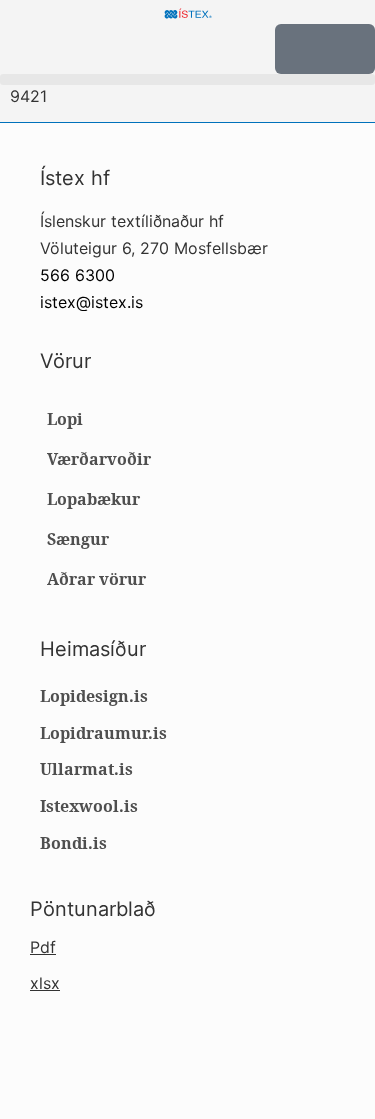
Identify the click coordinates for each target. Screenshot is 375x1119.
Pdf (43, 947)
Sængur (78, 539)
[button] (187, 79)
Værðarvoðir (99, 459)
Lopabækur (93, 499)
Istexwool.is (89, 806)
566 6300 (77, 275)
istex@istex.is (91, 302)
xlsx (45, 983)
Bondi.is (73, 843)
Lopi (65, 419)
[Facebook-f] (53, 1054)
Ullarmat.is (86, 769)
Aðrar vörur (96, 579)
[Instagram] (90, 1054)
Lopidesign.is (94, 696)
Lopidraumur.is (103, 733)
